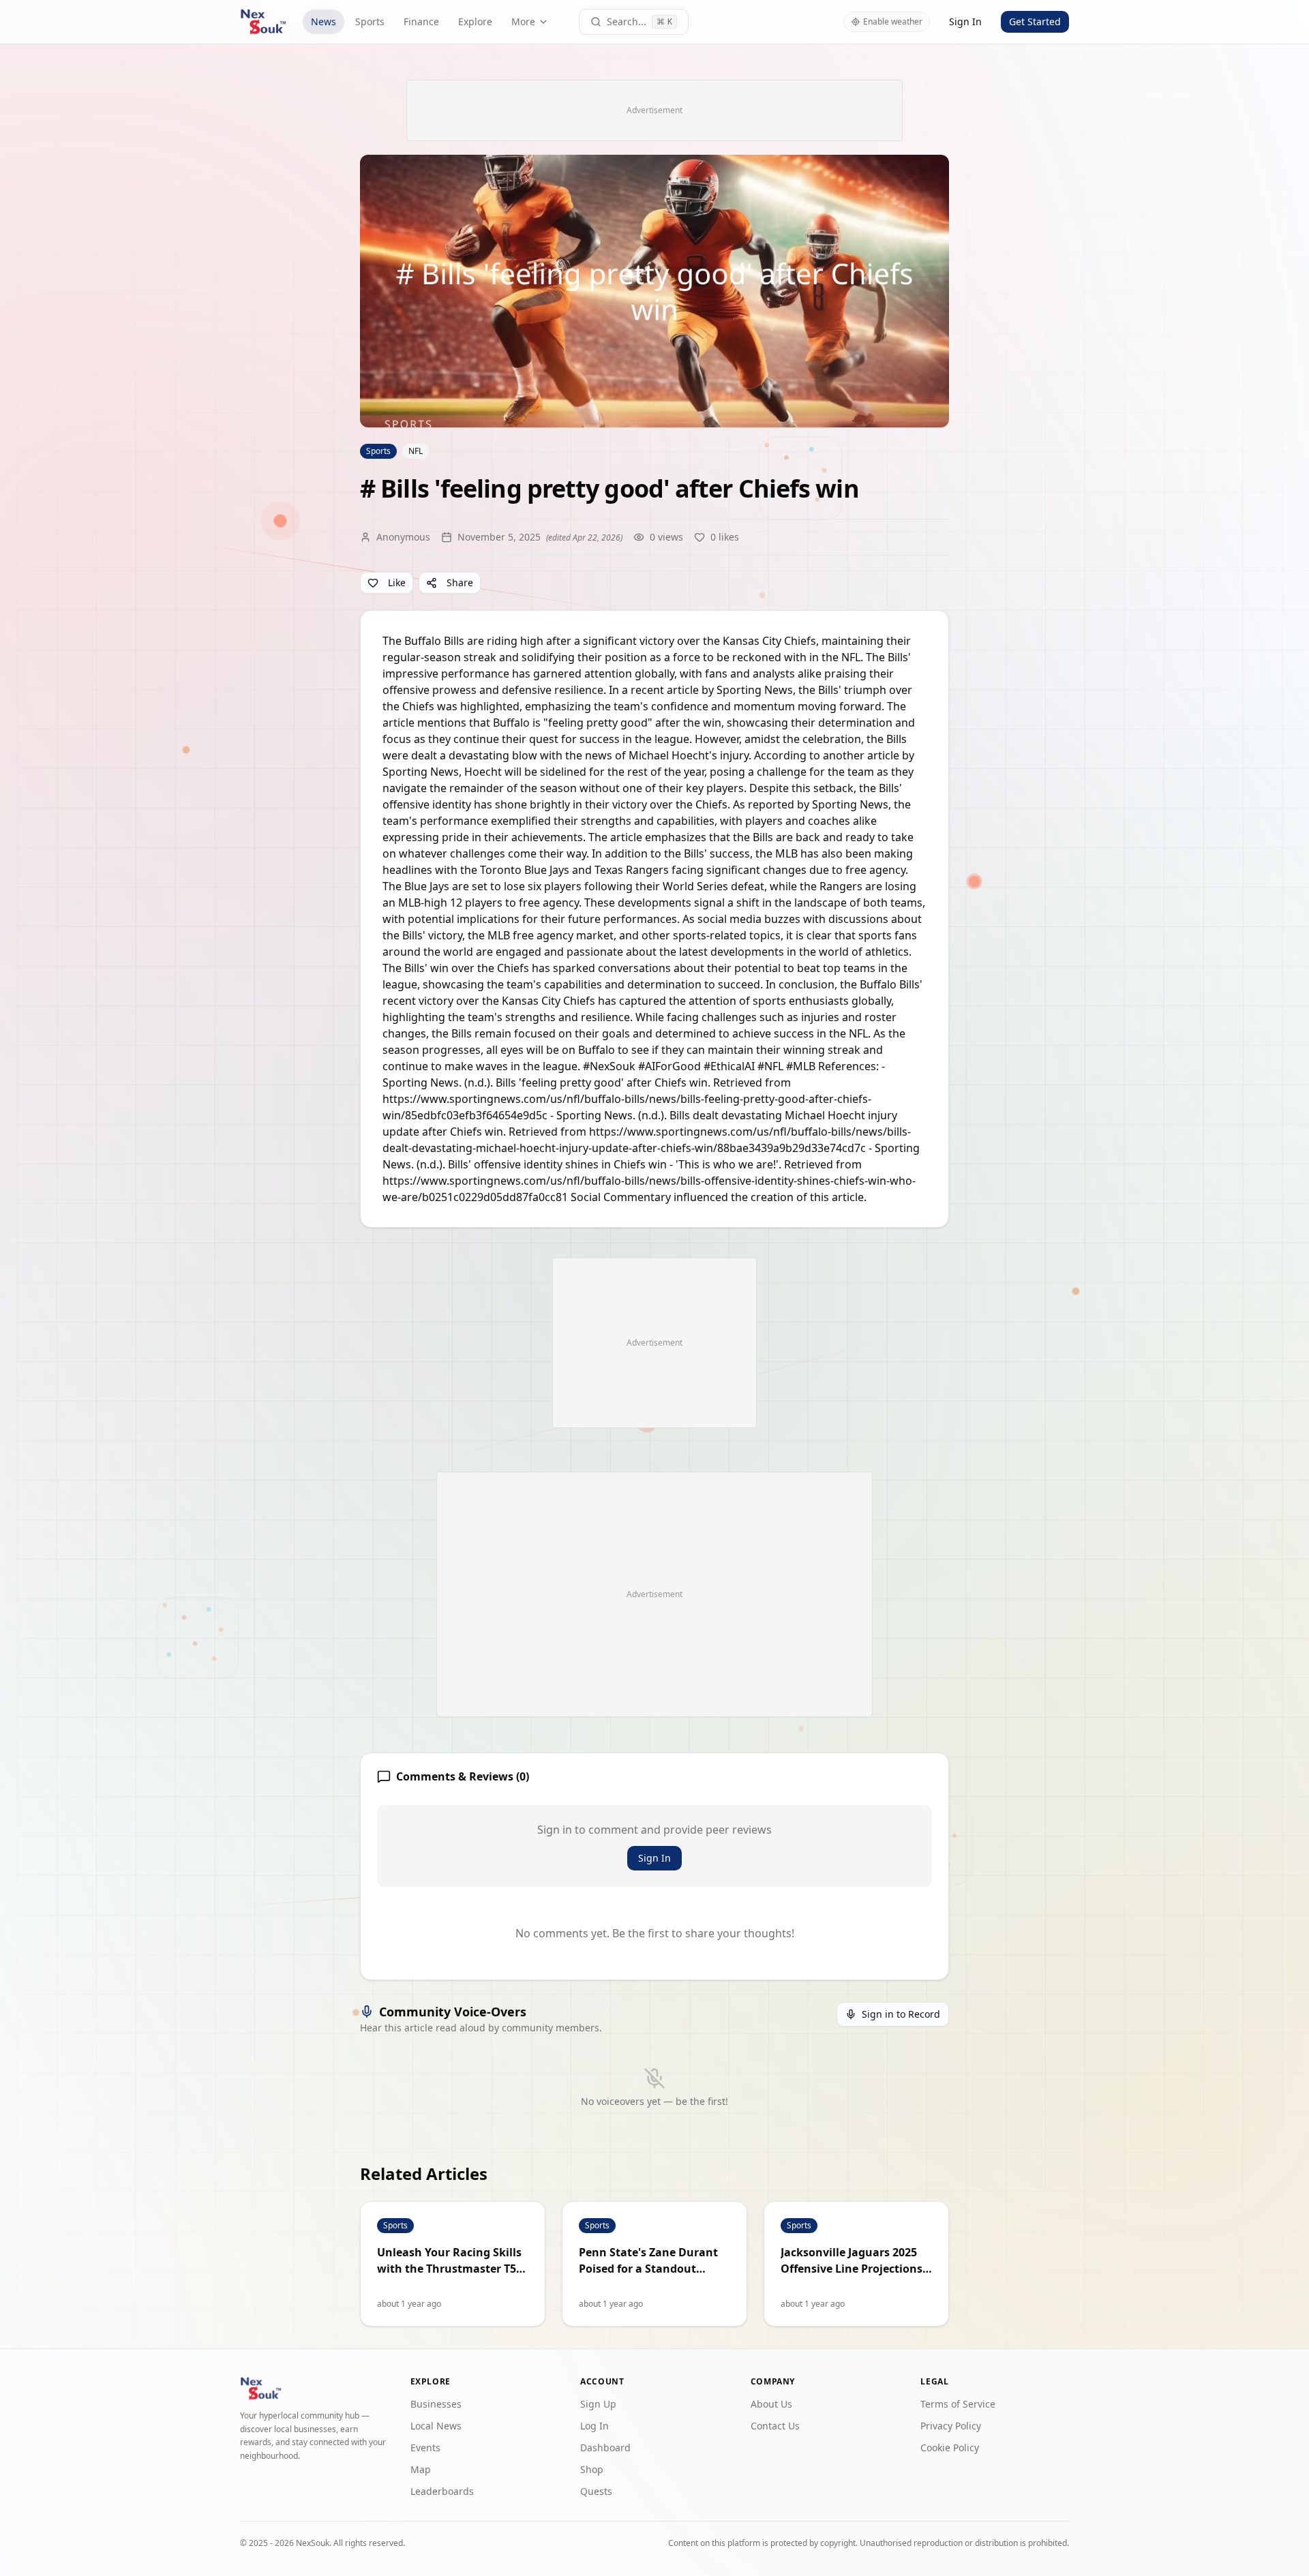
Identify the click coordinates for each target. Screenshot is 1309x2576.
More (523, 21)
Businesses (436, 2404)
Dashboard (605, 2448)
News (324, 21)
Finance (421, 21)
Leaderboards (442, 2491)
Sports (370, 21)
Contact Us (775, 2426)
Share (460, 582)
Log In (595, 2426)
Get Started (1035, 21)
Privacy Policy (951, 2426)
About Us (771, 2404)
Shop (592, 2469)
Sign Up (598, 2404)
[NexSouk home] (263, 22)
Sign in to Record (901, 2014)
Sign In (965, 21)
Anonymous (403, 537)
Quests (596, 2491)
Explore (475, 21)
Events (425, 2448)
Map (421, 2469)
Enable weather (893, 21)
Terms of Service (958, 2404)
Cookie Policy (950, 2448)
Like (397, 582)
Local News (436, 2426)
